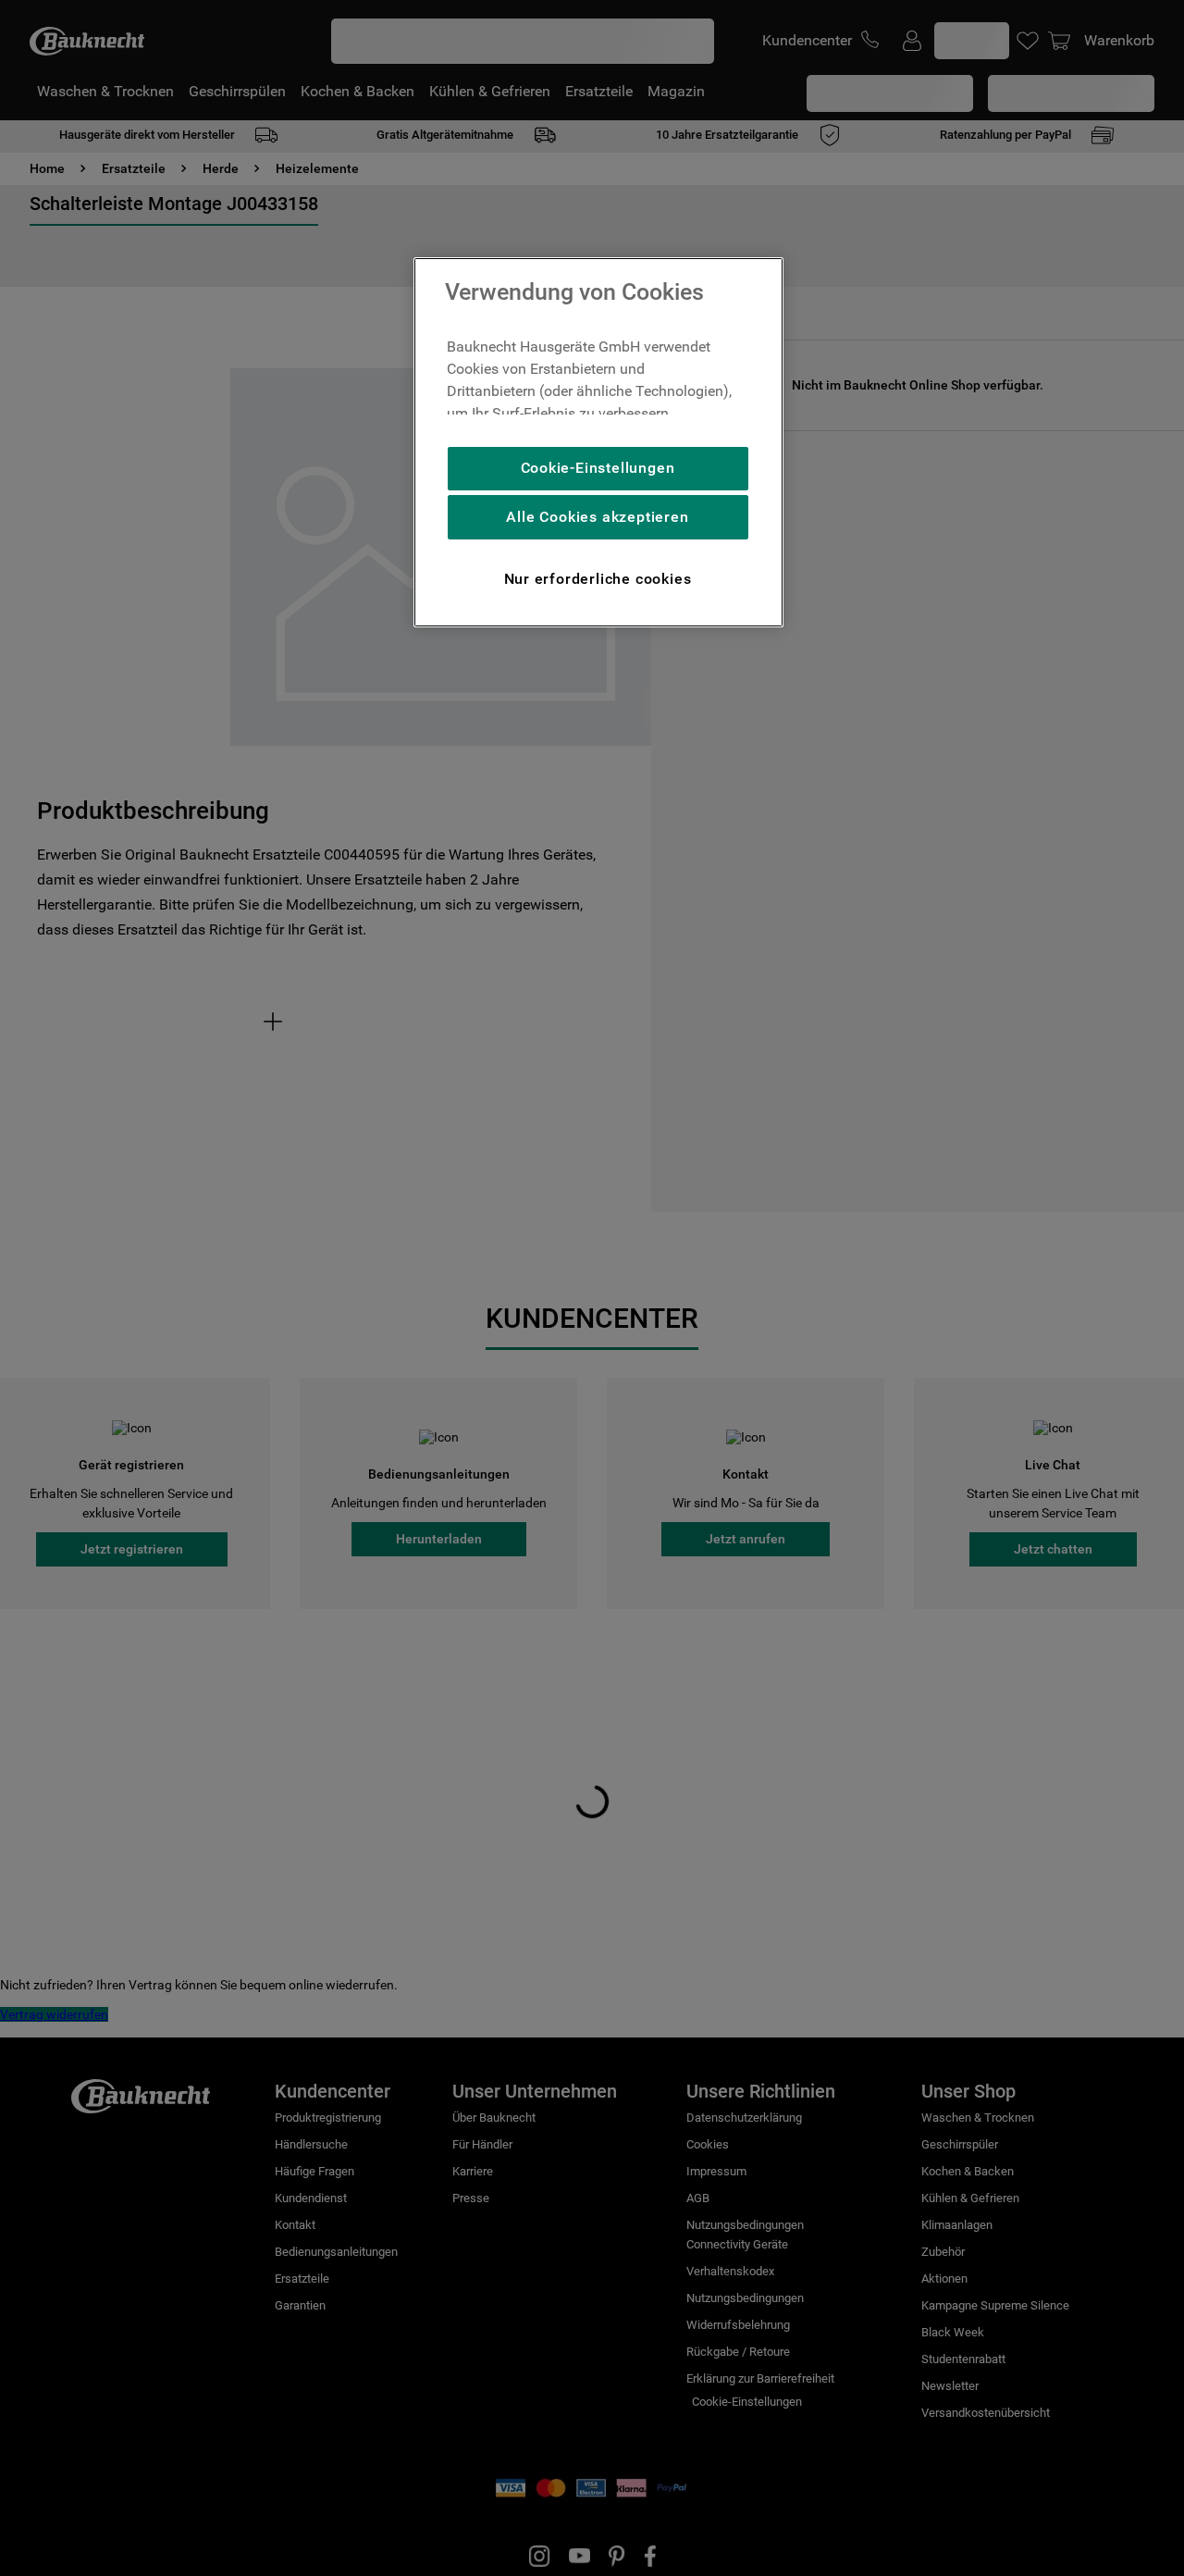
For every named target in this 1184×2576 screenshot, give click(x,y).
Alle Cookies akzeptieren (597, 517)
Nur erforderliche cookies (598, 579)
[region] (598, 442)
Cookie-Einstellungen (598, 468)
